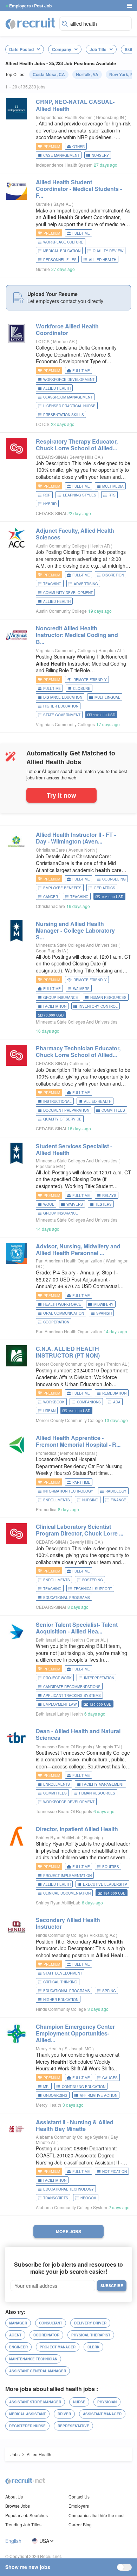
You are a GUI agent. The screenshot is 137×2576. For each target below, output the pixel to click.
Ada (117, 1402)
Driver (64, 2414)
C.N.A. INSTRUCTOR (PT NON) (68, 1352)
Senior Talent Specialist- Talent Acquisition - (77, 1628)
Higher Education (61, 706)
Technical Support (93, 1589)
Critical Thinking (60, 1982)
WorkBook (54, 1402)
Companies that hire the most (96, 2515)
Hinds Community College (61, 1935)
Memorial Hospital (78, 1453)
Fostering (93, 1580)
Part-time (81, 1482)
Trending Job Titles (23, 2524)
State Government (62, 715)
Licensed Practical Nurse (69, 406)
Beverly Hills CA (86, 457)
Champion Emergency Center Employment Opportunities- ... (75, 2033)
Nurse (79, 2402)
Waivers (81, 989)
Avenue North (82, 850)
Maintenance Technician (33, 2359)
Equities (111, 1867)
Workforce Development (69, 379)
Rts (112, 495)
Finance (118, 1500)
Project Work (57, 1678)
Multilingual (107, 697)
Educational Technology (68, 2189)
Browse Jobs (18, 2506)
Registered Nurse (27, 2426)
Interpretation (99, 1678)
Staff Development (63, 1973)
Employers (79, 2506)
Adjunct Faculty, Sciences (75, 534)
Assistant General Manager (38, 2371)
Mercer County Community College (69, 1364)
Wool (49, 1204)
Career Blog (80, 2524)
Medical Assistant (27, 2414)
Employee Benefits (62, 888)
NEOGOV (88, 2198)
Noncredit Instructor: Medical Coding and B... (77, 635)
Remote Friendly (90, 680)
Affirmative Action (99, 2095)
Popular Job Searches (27, 2515)
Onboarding (55, 2095)
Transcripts (56, 2198)
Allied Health (103, 260)
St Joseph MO (79, 2048)
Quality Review (108, 251)
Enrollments (57, 1500)
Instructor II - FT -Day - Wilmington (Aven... (76, 838)
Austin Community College (61, 546)
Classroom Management (68, 397)
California (79, 1063)
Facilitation (55, 1006)
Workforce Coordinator (67, 329)
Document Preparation (66, 1110)
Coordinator (46, 2335)
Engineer (18, 2347)
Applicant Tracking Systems (72, 1695)
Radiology (116, 1491)
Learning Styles (80, 495)
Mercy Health (48, 2048)
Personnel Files (60, 260)
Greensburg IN (110, 117)
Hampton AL (111, 650)
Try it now (61, 795)
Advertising (86, 584)
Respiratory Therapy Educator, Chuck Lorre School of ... (77, 445)
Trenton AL (117, 1364)
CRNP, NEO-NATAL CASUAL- (75, 105)
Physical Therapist (91, 2335)
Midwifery (103, 1304)
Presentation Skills (64, 415)
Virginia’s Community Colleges (65, 650)
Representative (73, 2426)
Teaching (52, 584)
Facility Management (103, 1784)
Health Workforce (62, 1304)
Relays (109, 1196)
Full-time (81, 233)
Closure (82, 688)
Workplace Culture (63, 242)
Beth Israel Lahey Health (59, 1640)
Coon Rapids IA (51, 950)
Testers (103, 1204)
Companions (89, 1402)
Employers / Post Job (30, 6)
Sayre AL (63, 204)
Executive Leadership (105, 1884)
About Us (14, 2497)
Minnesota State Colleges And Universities (77, 945)
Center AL (97, 1640)
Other (79, 147)
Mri (46, 2087)
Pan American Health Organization (69, 1261)
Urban (49, 1411)
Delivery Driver (90, 2323)
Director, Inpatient (77, 1829)
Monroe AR (64, 341)
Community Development (68, 593)
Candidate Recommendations (72, 1687)
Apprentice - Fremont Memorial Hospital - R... (78, 1441)
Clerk (93, 2347)
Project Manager (58, 2347)
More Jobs (68, 2231)
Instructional (57, 1101)
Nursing (90, 1500)
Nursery (100, 155)
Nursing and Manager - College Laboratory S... (75, 930)
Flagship (93, 1837)
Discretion (113, 575)
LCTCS (43, 341)
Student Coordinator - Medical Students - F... (79, 189)
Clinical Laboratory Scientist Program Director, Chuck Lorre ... (80, 1530)
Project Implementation (67, 1876)
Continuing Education (84, 2087)
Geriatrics (105, 888)
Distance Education (63, 697)
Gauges (110, 2078)
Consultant (51, 2323)
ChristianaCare (50, 850)
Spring (109, 1991)
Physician (107, 2402)
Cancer (51, 897)
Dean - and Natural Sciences (78, 1734)
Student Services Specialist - (74, 1149)
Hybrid (50, 504)
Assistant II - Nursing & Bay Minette (75, 2125)
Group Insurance (61, 997)
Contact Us (79, 2497)
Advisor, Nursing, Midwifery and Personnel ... (78, 1249)
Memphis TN (108, 1746)
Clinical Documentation (67, 1893)
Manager (18, 2323)
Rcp (47, 495)
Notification (115, 2172)
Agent (15, 2335)
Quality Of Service (62, 1119)
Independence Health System (64, 117)
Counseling (114, 879)
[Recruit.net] (31, 23)
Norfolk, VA (87, 74)
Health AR (101, 546)
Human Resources (108, 997)
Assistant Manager (102, 2414)
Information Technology (68, 1491)
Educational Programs (67, 1598)
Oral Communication (64, 1313)
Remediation (114, 1393)
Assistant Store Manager (35, 2402)
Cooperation (56, 1322)
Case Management (61, 155)
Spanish (104, 1313)
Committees (113, 1110)
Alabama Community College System (71, 2137)
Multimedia (113, 486)
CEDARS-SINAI (51, 457)
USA (44, 2541)
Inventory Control (98, 1006)
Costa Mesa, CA (49, 74)
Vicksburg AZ (103, 1935)
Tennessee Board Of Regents (64, 1746)
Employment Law (60, 1704)
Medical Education (62, 251)
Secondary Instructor (68, 1923)
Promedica (46, 1453)
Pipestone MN (50, 1166)
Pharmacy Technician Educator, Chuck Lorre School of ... (78, 1051)
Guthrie (43, 204)
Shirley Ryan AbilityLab (58, 1837)
